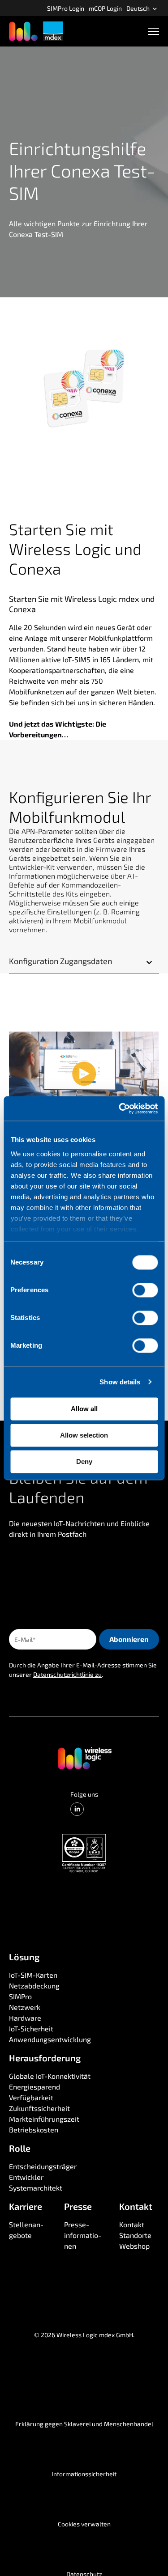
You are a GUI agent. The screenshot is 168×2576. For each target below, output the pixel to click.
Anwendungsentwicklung (50, 2039)
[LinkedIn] (77, 1809)
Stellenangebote (27, 2230)
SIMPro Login (66, 8)
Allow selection (84, 1435)
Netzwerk (25, 2007)
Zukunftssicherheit (39, 2108)
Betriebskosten (34, 2130)
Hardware (25, 2018)
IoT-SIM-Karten (33, 1975)
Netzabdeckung (34, 1986)
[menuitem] (66, 8)
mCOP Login (105, 8)
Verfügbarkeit (31, 2097)
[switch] (145, 1290)
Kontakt (132, 2224)
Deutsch (139, 8)
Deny (84, 1461)
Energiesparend (34, 2087)
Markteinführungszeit (44, 2119)
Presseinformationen (83, 2235)
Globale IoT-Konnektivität (50, 2076)
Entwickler (26, 2177)
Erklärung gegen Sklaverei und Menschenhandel (84, 2424)
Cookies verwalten (84, 2524)
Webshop (134, 2246)
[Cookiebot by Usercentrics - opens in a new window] (120, 1108)
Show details (120, 1382)
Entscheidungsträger (43, 2166)
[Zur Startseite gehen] (84, 1758)
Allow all (84, 1409)
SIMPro (20, 1996)
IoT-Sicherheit (31, 2028)
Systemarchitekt (36, 2188)
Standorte (135, 2235)
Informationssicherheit (84, 2474)
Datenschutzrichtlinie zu (67, 1674)
